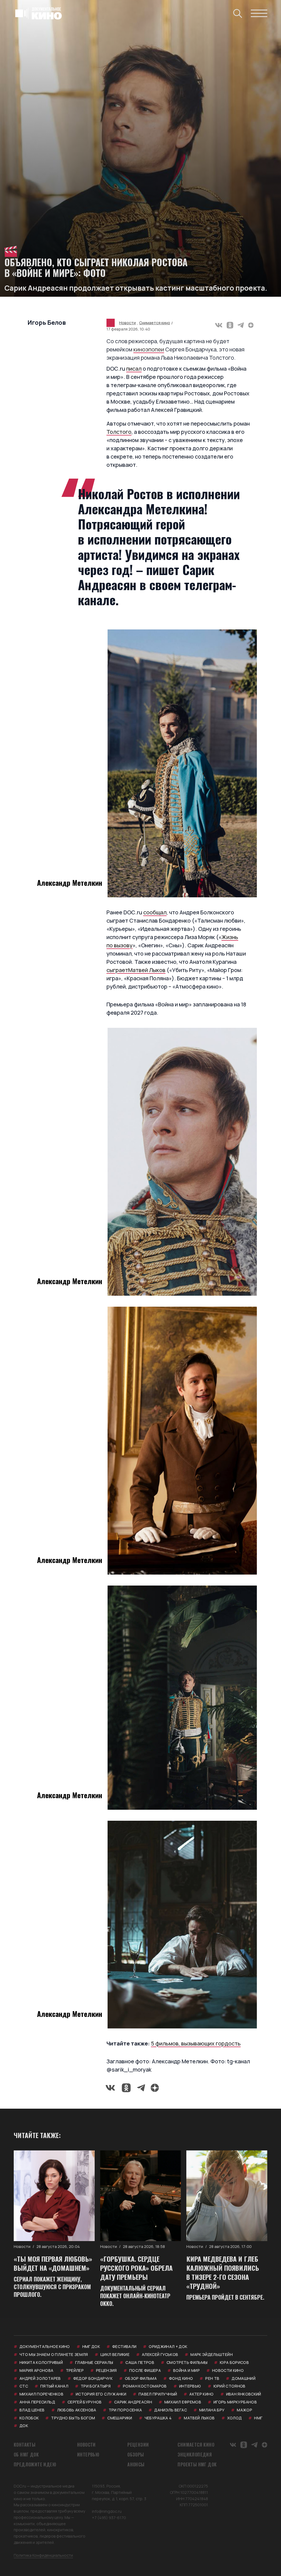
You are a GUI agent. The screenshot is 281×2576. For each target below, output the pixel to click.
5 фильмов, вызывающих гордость (196, 2043)
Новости (127, 323)
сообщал (155, 912)
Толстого (119, 432)
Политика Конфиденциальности (43, 2555)
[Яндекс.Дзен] (251, 325)
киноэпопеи (149, 349)
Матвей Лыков (147, 970)
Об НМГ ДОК (26, 2455)
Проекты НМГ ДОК (197, 2464)
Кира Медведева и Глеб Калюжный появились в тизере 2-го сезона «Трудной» (223, 2272)
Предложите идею (35, 2464)
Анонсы (136, 2464)
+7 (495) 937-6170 (109, 2518)
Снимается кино (155, 323)
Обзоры (136, 2455)
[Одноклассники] (230, 325)
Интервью (88, 2455)
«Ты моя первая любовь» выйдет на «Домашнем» (53, 2263)
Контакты (25, 2445)
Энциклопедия (195, 2455)
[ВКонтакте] (219, 325)
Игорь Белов (47, 323)
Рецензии (138, 2445)
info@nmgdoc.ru (107, 2511)
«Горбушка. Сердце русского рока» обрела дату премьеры (136, 2268)
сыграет (117, 970)
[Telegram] (241, 325)
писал (134, 369)
